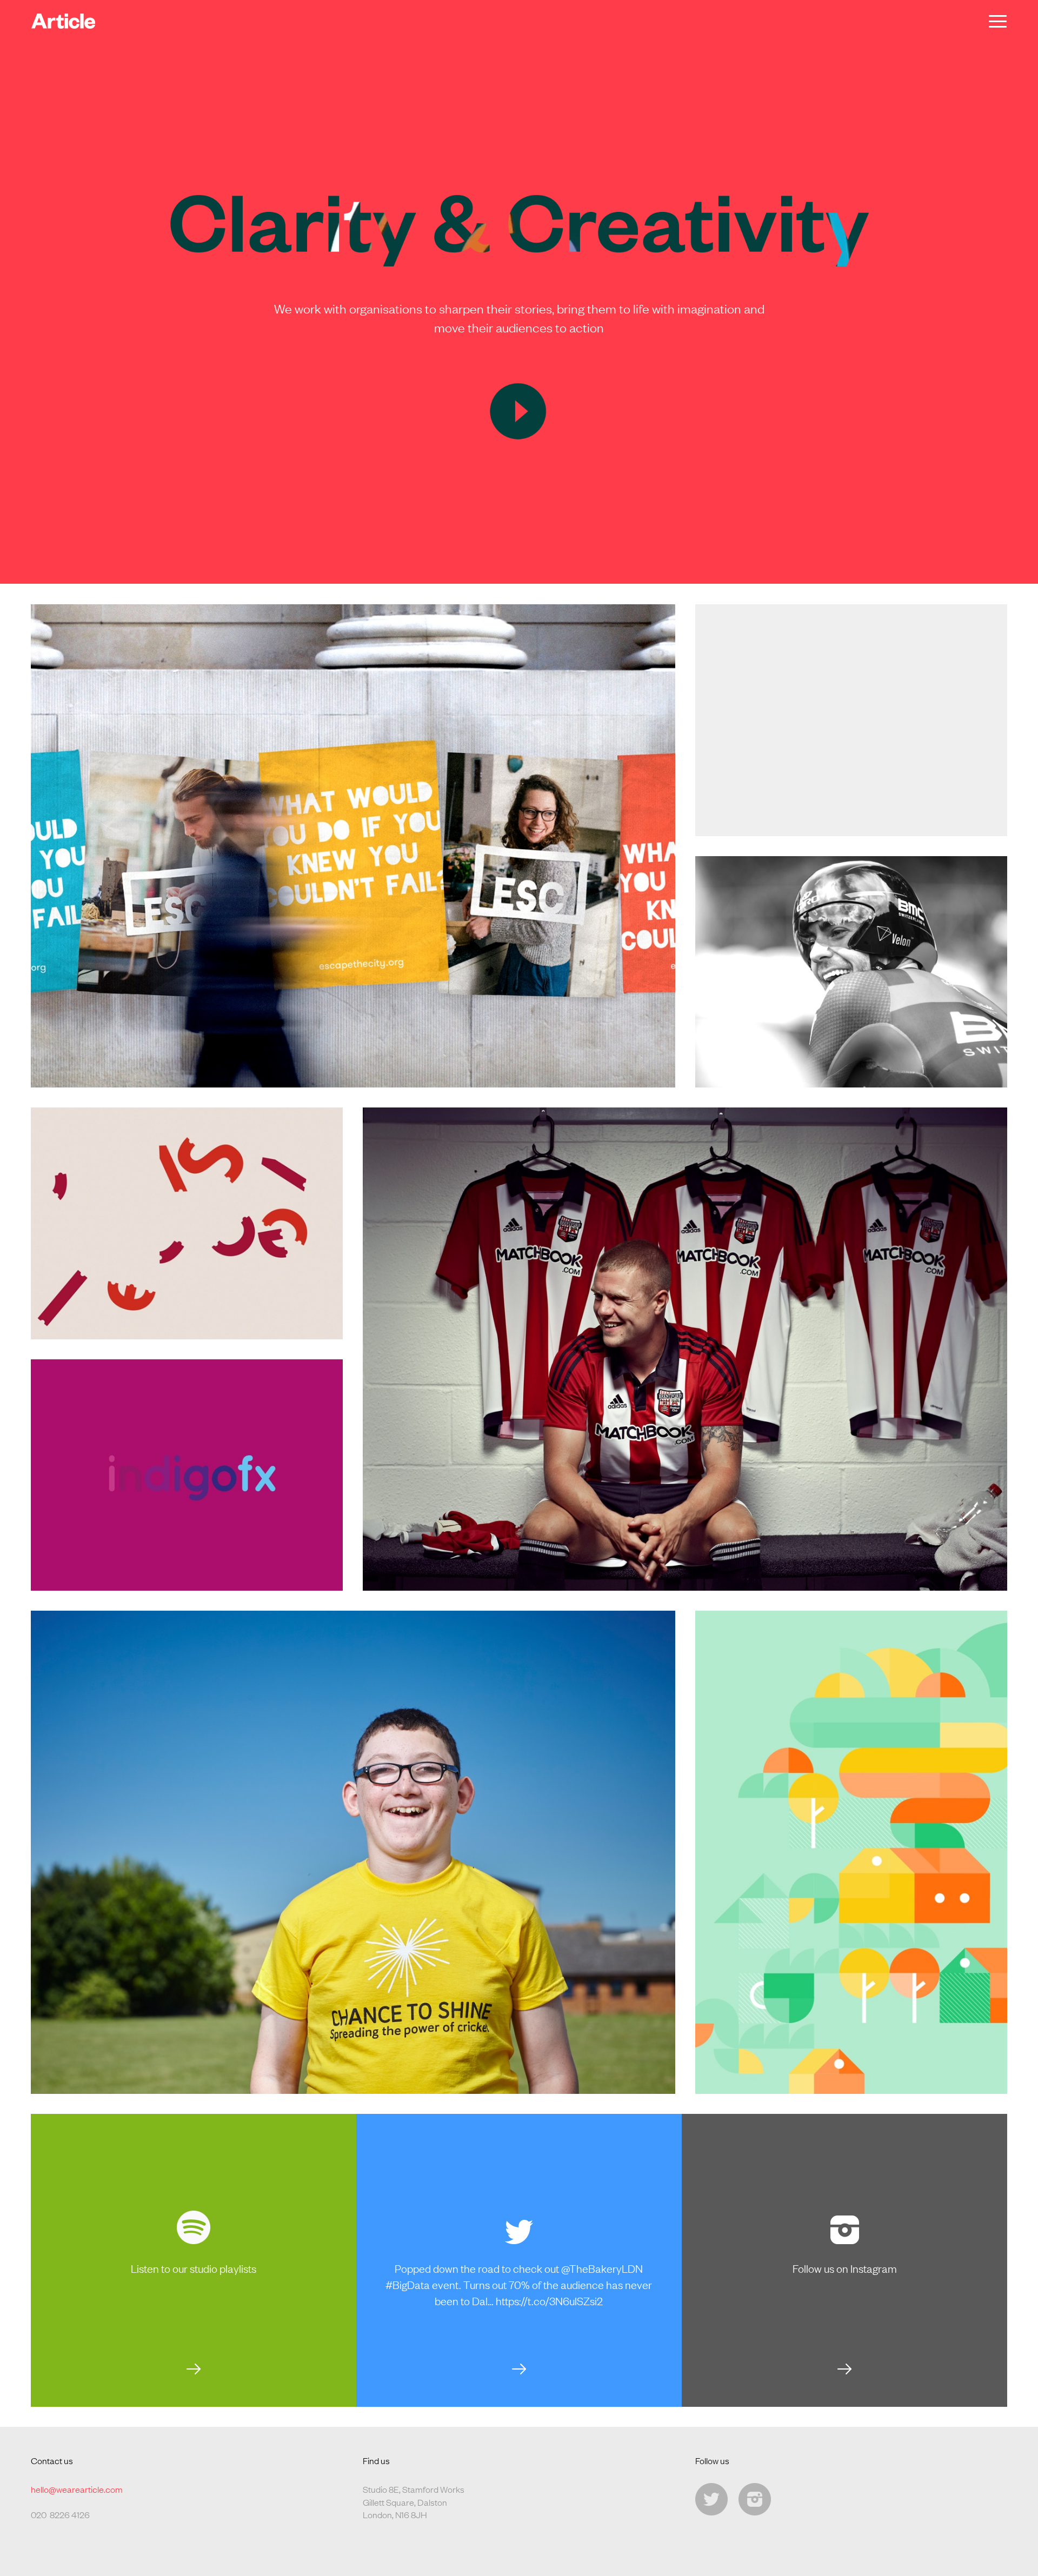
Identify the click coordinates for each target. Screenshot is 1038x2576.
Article (63, 21)
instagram (755, 2499)
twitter (711, 2499)
